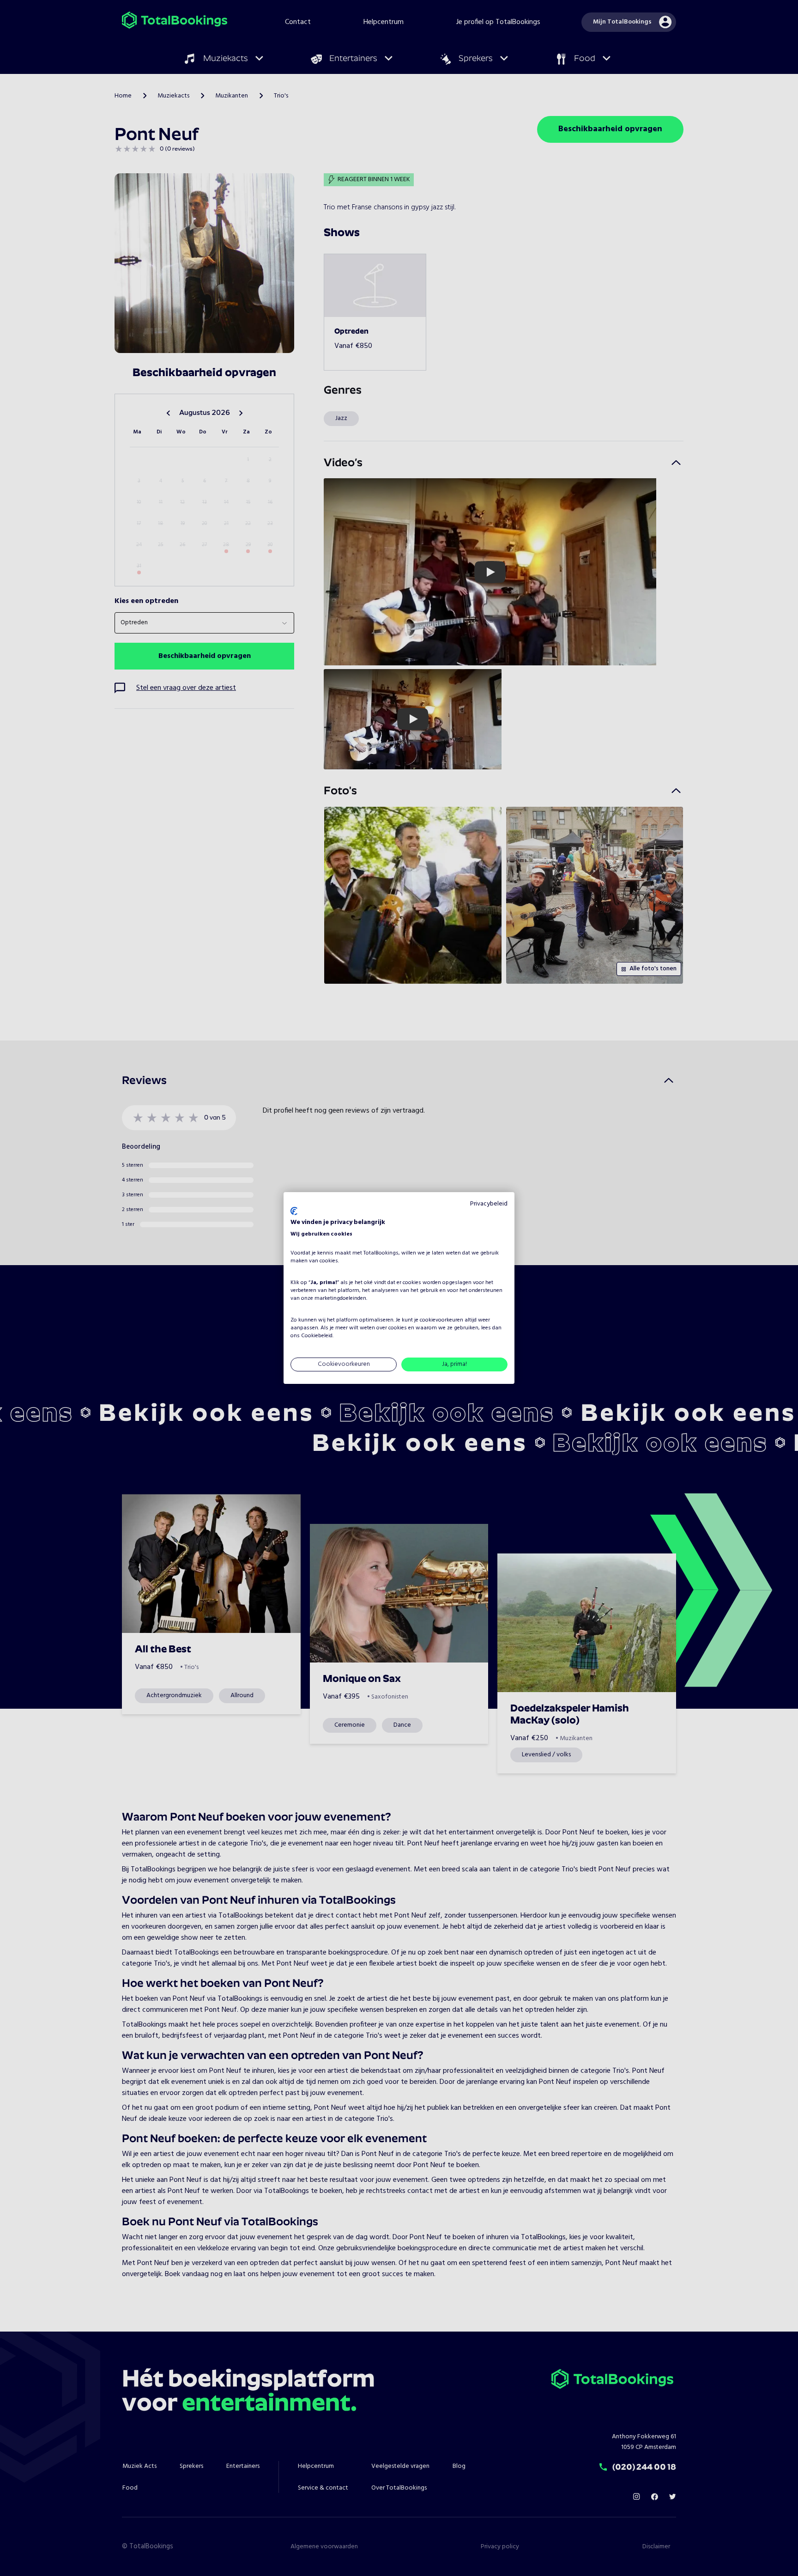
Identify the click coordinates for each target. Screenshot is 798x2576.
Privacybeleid (489, 1204)
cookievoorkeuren (441, 1320)
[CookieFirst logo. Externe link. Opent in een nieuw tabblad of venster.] (294, 1211)
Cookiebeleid (317, 1336)
